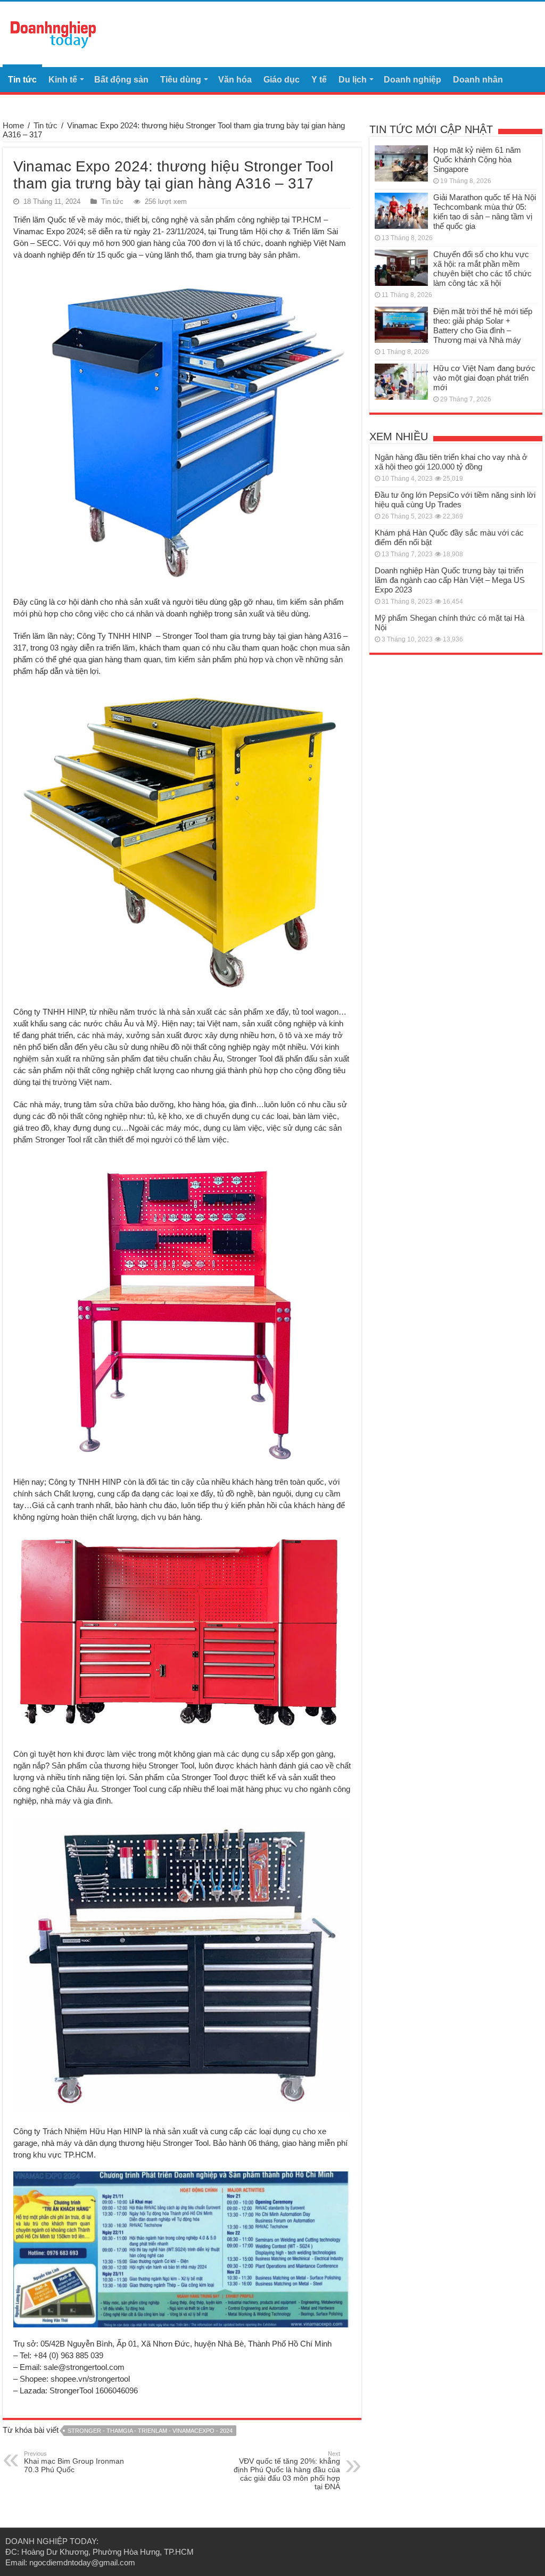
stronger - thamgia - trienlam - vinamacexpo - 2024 (150, 2431)
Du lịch (353, 80)
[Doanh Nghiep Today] (53, 33)
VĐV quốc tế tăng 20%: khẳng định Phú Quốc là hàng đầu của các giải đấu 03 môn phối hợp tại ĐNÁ (287, 2471)
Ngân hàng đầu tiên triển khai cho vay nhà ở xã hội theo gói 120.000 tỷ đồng (451, 462)
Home (13, 125)
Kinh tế (63, 80)
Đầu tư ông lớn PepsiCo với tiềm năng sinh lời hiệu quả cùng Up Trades (455, 500)
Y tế (319, 80)
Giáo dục (282, 80)
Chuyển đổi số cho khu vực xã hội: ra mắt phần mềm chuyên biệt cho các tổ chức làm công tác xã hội (482, 269)
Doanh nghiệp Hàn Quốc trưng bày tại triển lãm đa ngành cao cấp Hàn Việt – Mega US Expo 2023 (450, 580)
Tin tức (22, 80)
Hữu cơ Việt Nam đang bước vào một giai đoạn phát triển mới (484, 378)
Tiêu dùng (181, 80)
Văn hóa (235, 80)
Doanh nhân (478, 80)
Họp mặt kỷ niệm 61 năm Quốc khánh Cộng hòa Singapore (477, 159)
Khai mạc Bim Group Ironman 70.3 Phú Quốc (74, 2462)
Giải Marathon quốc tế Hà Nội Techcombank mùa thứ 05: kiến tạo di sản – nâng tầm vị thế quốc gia (485, 212)
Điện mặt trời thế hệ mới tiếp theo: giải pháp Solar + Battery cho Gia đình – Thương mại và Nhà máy (483, 326)
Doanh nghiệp (412, 80)
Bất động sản (121, 80)
